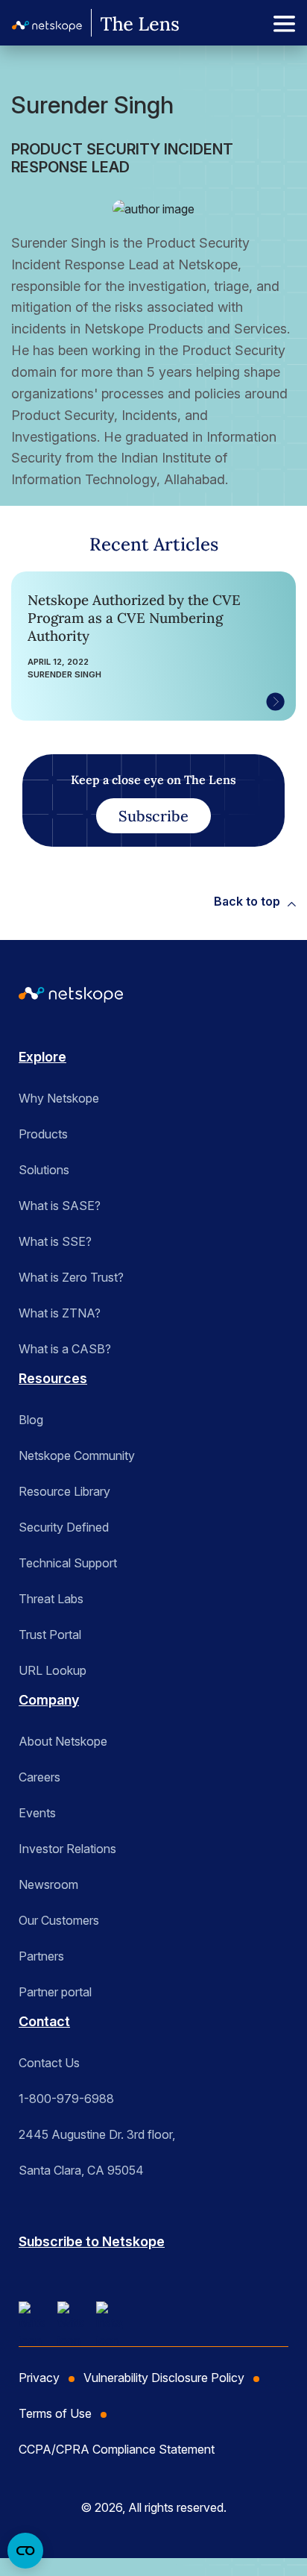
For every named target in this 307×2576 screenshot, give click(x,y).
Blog (31, 1420)
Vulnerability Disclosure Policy (164, 2378)
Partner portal (55, 1992)
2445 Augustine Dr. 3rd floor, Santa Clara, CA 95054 (97, 2152)
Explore (42, 1057)
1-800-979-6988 (66, 2099)
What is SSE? (55, 1241)
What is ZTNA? (60, 1313)
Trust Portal (50, 1635)
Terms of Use (55, 2413)
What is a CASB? (65, 1349)
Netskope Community (77, 1455)
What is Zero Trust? (71, 1277)
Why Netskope (59, 1098)
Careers (39, 1777)
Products (43, 1134)
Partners (41, 1956)
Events (37, 1813)
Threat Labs (51, 1599)
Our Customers (59, 1920)
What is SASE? (60, 1206)
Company (49, 1700)
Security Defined (64, 1527)
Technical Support (68, 1563)
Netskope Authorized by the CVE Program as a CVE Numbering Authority (134, 618)
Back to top (247, 901)
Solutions (44, 1170)
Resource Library (64, 1491)
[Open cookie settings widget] (25, 2551)
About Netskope (63, 1741)
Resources (53, 1378)
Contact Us (49, 2063)
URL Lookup (53, 1670)
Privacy (39, 2378)
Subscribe (153, 816)
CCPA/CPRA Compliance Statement (117, 2449)
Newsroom (48, 1884)
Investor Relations (67, 1849)
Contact (44, 2021)
